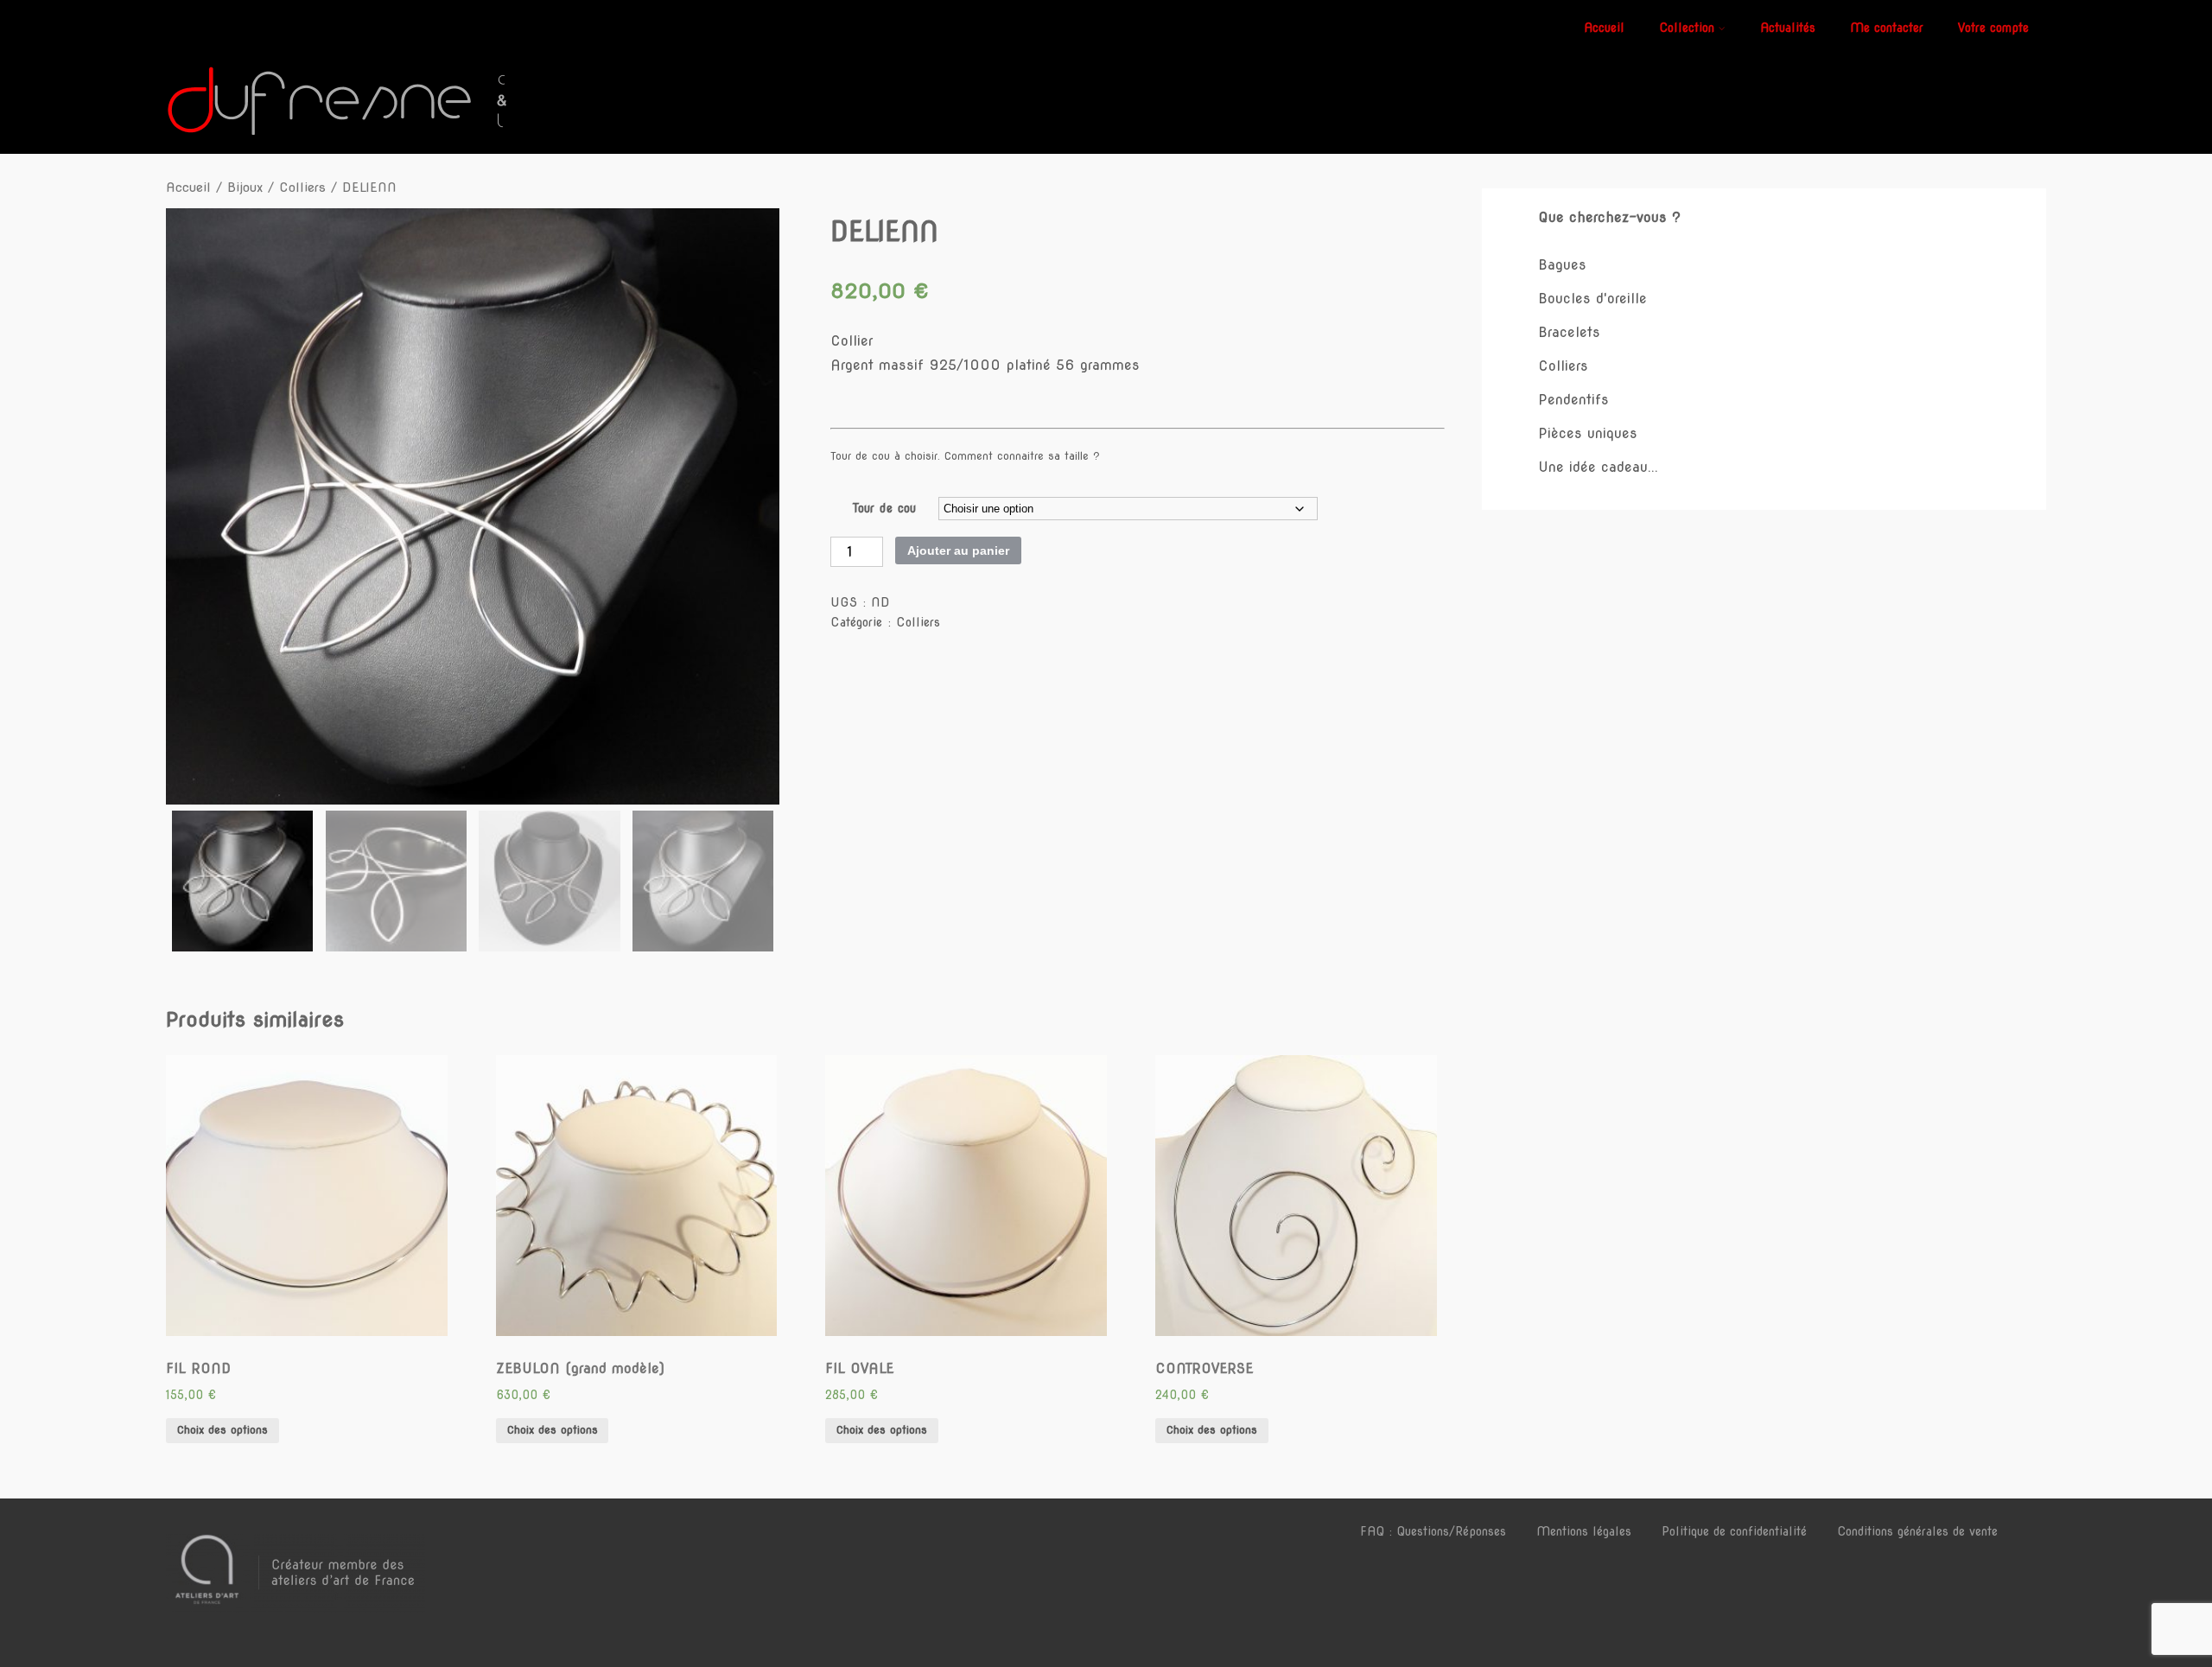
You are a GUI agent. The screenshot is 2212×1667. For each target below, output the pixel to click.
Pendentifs (1573, 400)
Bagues (1562, 265)
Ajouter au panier (958, 550)
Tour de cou (884, 508)
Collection (1687, 28)
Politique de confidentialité (1734, 1531)
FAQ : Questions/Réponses (1433, 1531)
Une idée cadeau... (1598, 467)
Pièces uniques (1588, 433)
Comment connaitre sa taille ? (1022, 456)
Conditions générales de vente (1917, 1531)
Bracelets (1569, 332)
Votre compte (1993, 28)
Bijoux (245, 188)
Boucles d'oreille (1592, 299)
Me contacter (1887, 28)
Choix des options (222, 1430)
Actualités (1788, 28)
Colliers (302, 188)
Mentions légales (1584, 1531)
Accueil (1604, 28)
